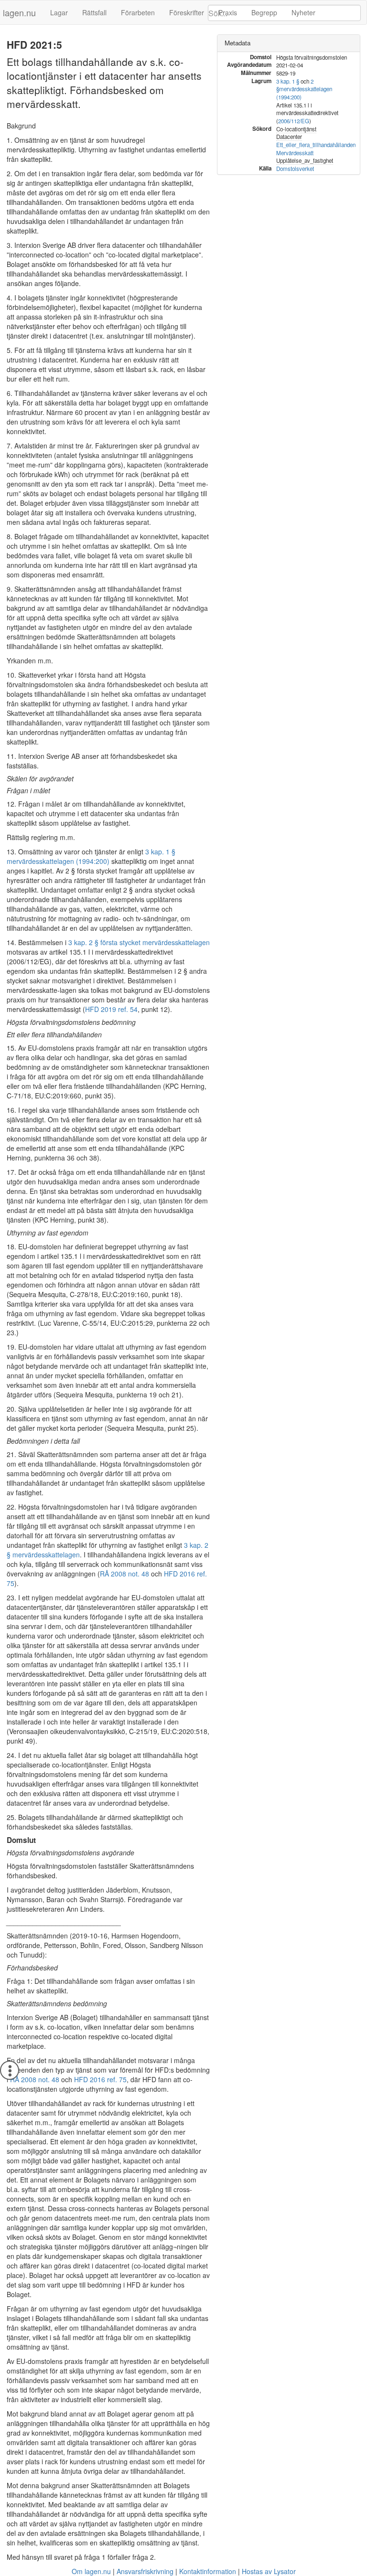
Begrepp (264, 12)
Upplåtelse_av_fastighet (305, 160)
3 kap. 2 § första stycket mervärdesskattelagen (139, 942)
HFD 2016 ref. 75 (100, 2079)
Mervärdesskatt (295, 153)
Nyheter (303, 12)
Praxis (228, 12)
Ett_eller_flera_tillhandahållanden (316, 145)
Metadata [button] (237, 43)
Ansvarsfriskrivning (145, 2571)
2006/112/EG (294, 121)
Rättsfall (94, 12)
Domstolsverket (295, 169)
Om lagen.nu (91, 2571)
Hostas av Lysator (269, 2571)
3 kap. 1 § (288, 81)
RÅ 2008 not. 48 (124, 1574)
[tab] (289, 43)
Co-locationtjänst (296, 129)
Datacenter (289, 137)
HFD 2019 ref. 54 (111, 1009)
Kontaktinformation (208, 2571)
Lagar (59, 12)
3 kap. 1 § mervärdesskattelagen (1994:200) (91, 856)
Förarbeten (138, 12)
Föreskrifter (187, 12)
